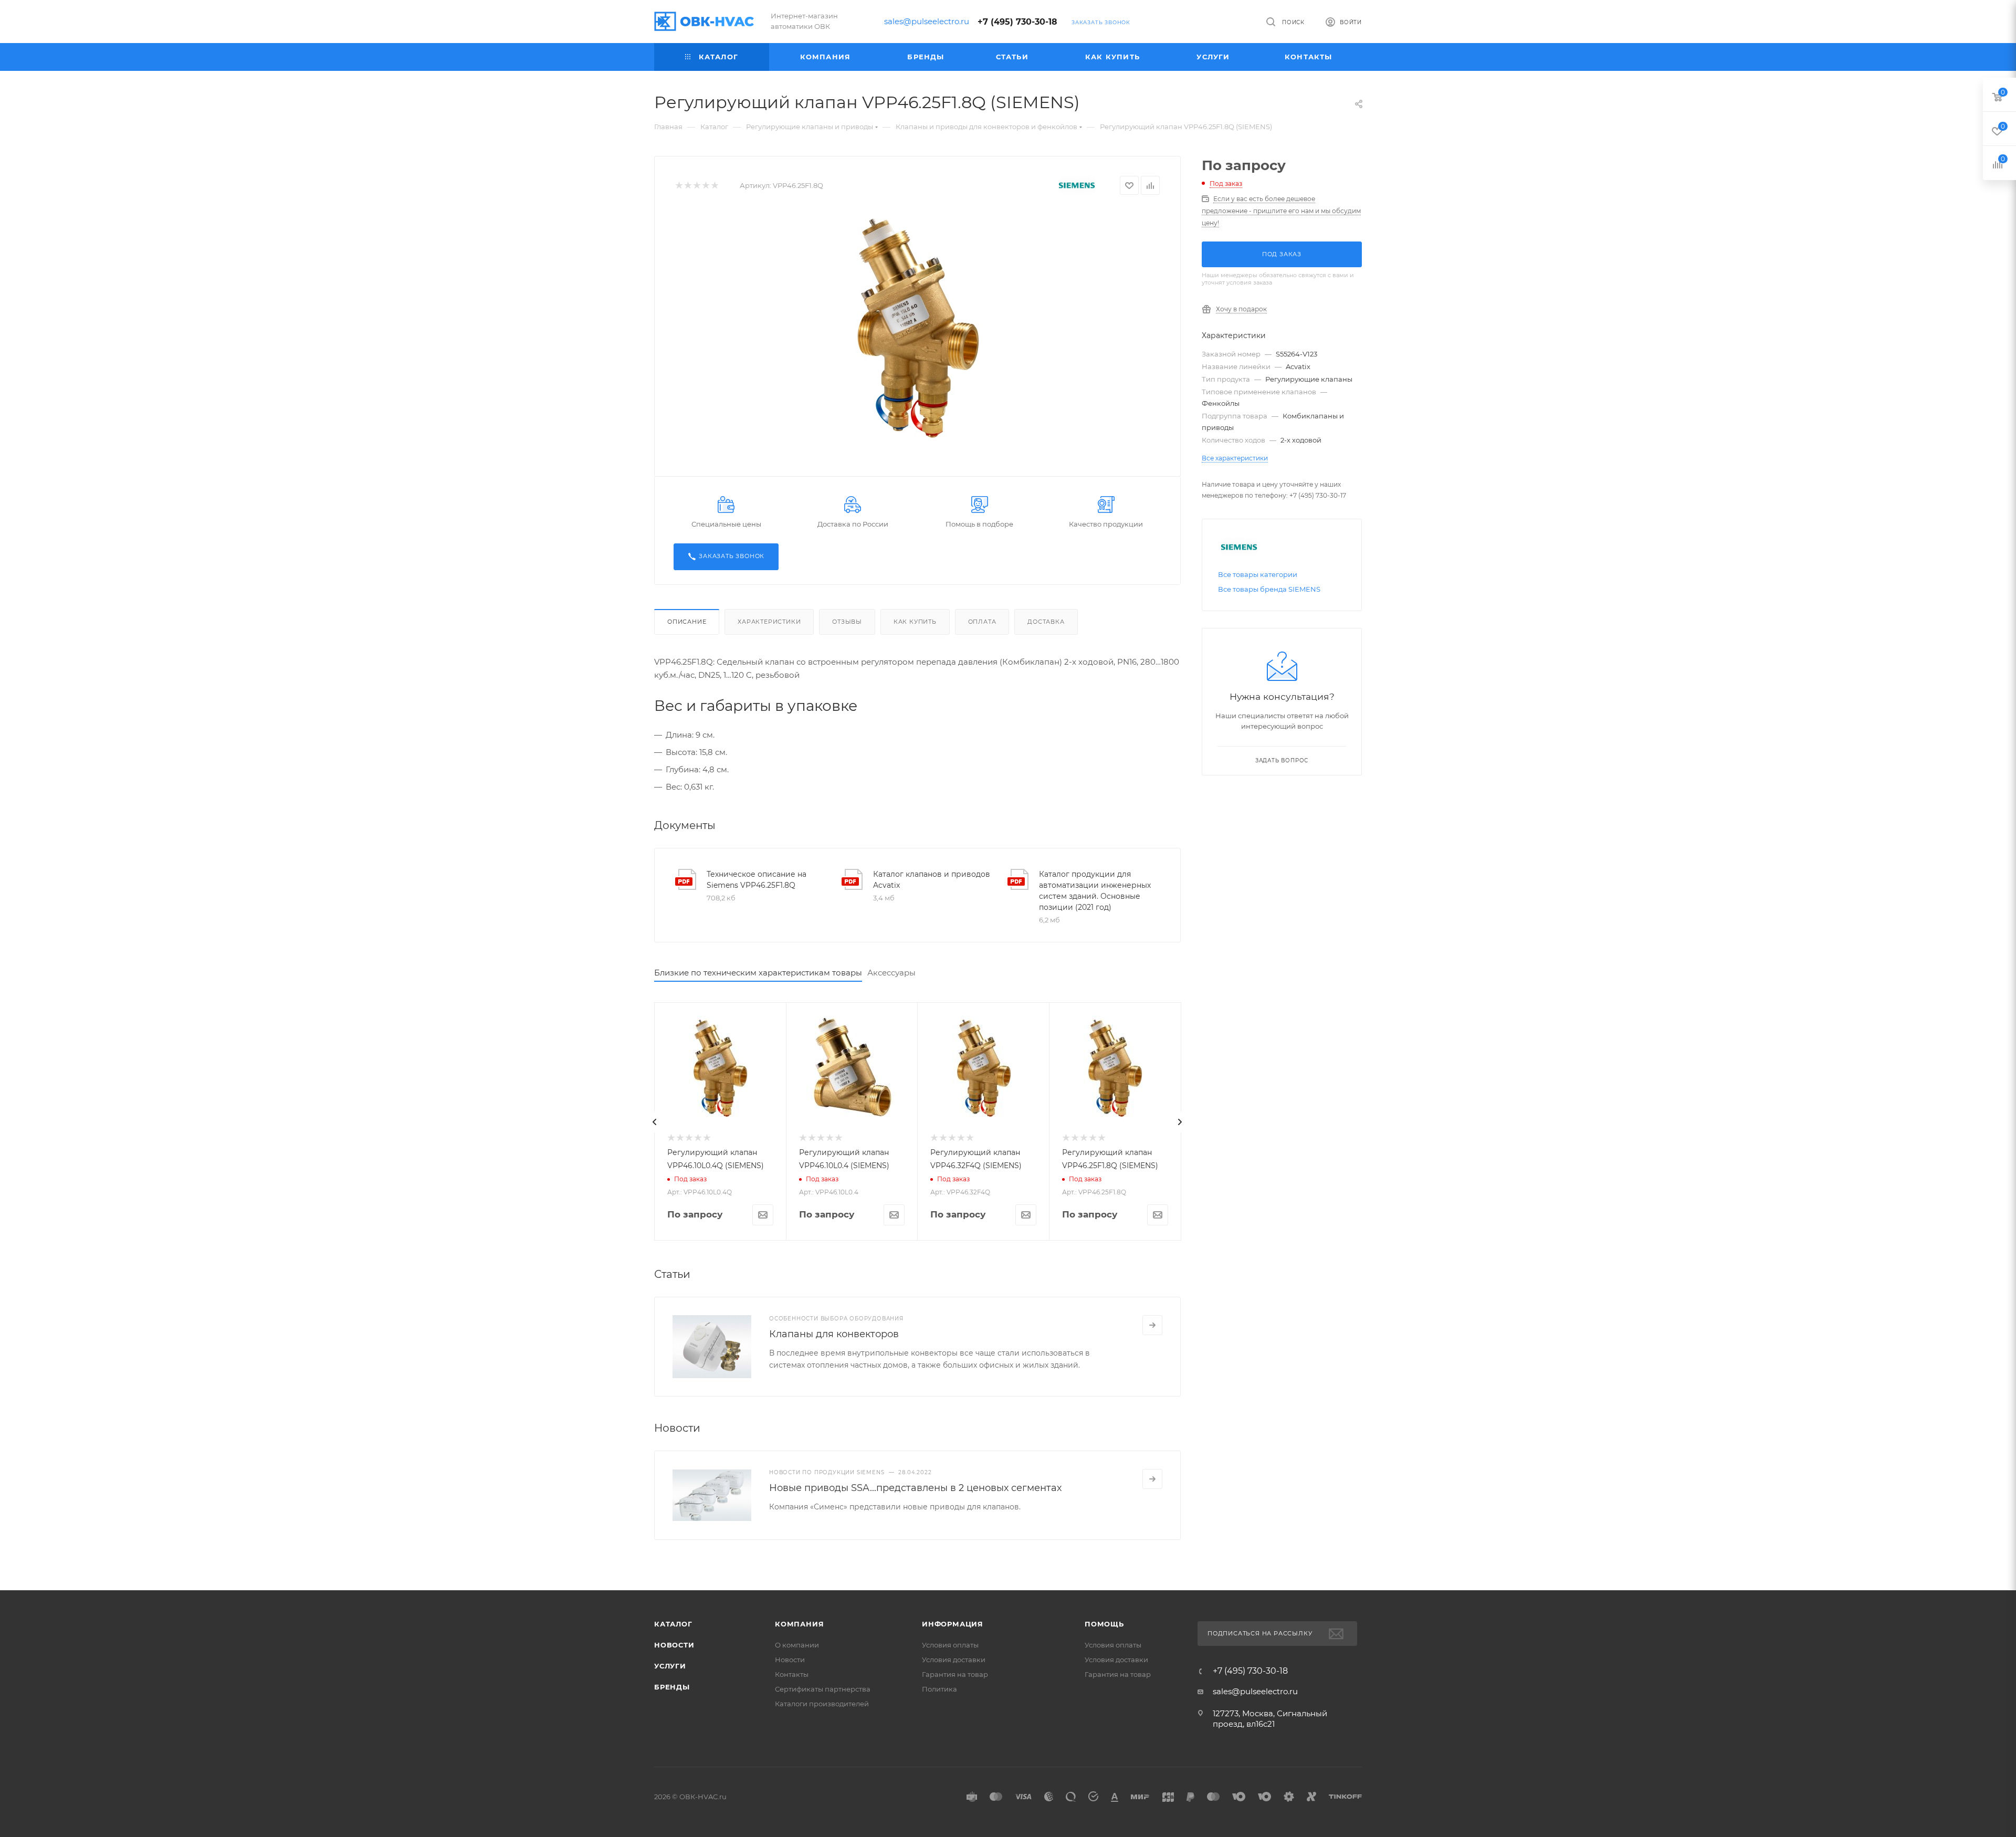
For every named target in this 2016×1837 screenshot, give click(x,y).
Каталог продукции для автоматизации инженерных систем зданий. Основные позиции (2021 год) (1095, 891)
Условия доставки (954, 1660)
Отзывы (847, 622)
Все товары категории (1258, 574)
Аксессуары (891, 973)
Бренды (672, 1687)
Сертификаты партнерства (823, 1689)
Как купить (915, 622)
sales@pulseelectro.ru (927, 21)
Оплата (982, 622)
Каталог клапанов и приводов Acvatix (932, 880)
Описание (687, 622)
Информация (953, 1624)
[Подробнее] (1152, 1325)
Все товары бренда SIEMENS (1269, 589)
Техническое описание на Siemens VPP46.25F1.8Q (757, 880)
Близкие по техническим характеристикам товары (758, 973)
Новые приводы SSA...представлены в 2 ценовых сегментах (915, 1488)
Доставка (1046, 622)
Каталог (673, 1624)
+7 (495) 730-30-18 (1017, 22)
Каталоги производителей (822, 1704)
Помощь (1104, 1624)
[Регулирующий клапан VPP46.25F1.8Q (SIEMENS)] (918, 329)
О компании (797, 1645)
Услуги (670, 1666)
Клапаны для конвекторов (834, 1334)
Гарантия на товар (955, 1674)
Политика (939, 1689)
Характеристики (769, 622)
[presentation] (655, 1122)
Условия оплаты (950, 1645)
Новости (674, 1645)
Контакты (792, 1674)
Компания (799, 1624)
